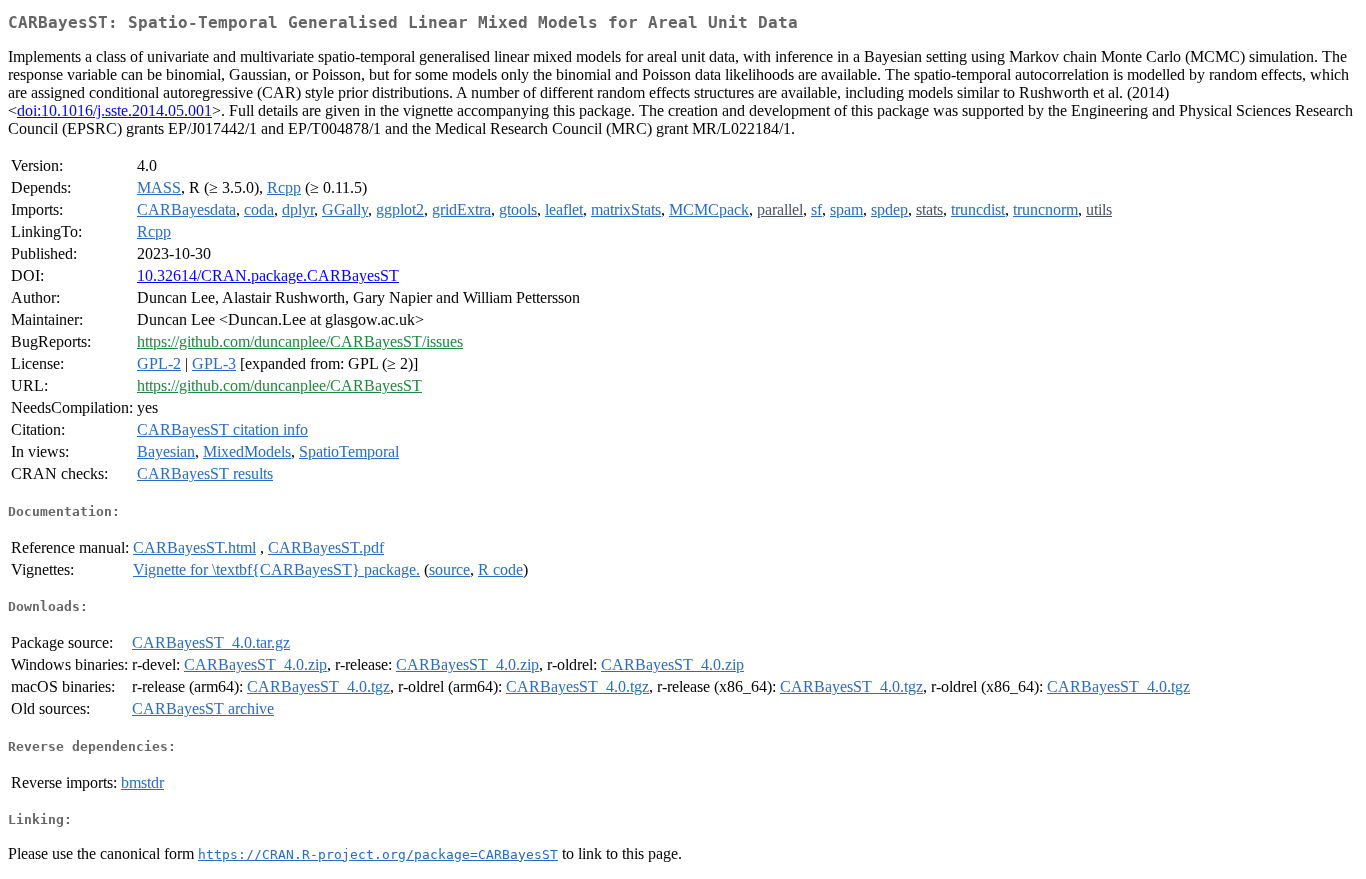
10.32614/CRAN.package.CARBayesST (268, 275)
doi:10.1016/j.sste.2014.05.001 (114, 110)
